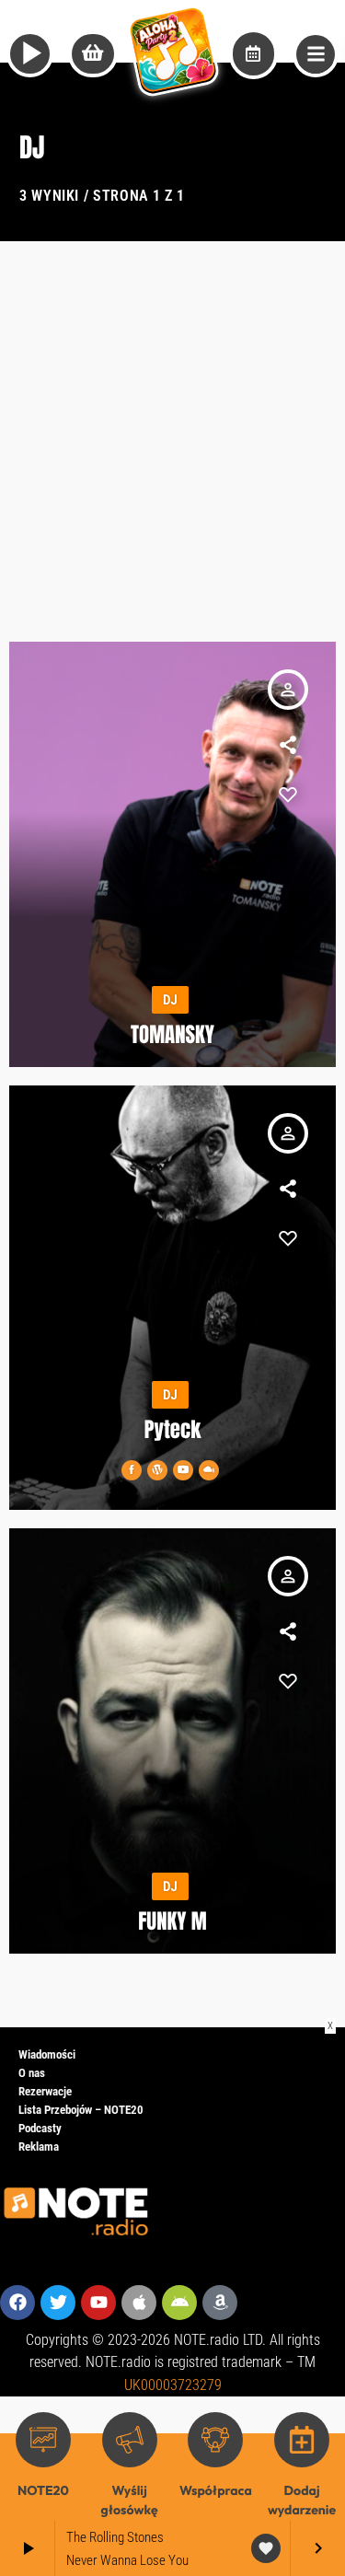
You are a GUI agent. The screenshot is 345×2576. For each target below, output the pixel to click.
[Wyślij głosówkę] (130, 2440)
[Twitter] (58, 2303)
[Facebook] (17, 2303)
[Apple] (139, 2303)
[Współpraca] (215, 2440)
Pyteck (173, 1430)
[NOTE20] (43, 2440)
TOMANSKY (172, 1035)
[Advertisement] (172, 423)
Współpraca (216, 2490)
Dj (170, 1000)
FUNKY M (172, 1921)
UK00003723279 (173, 2385)
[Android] (179, 2303)
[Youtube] (98, 2303)
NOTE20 (43, 2490)
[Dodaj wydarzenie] (302, 2440)
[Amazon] (220, 2303)
